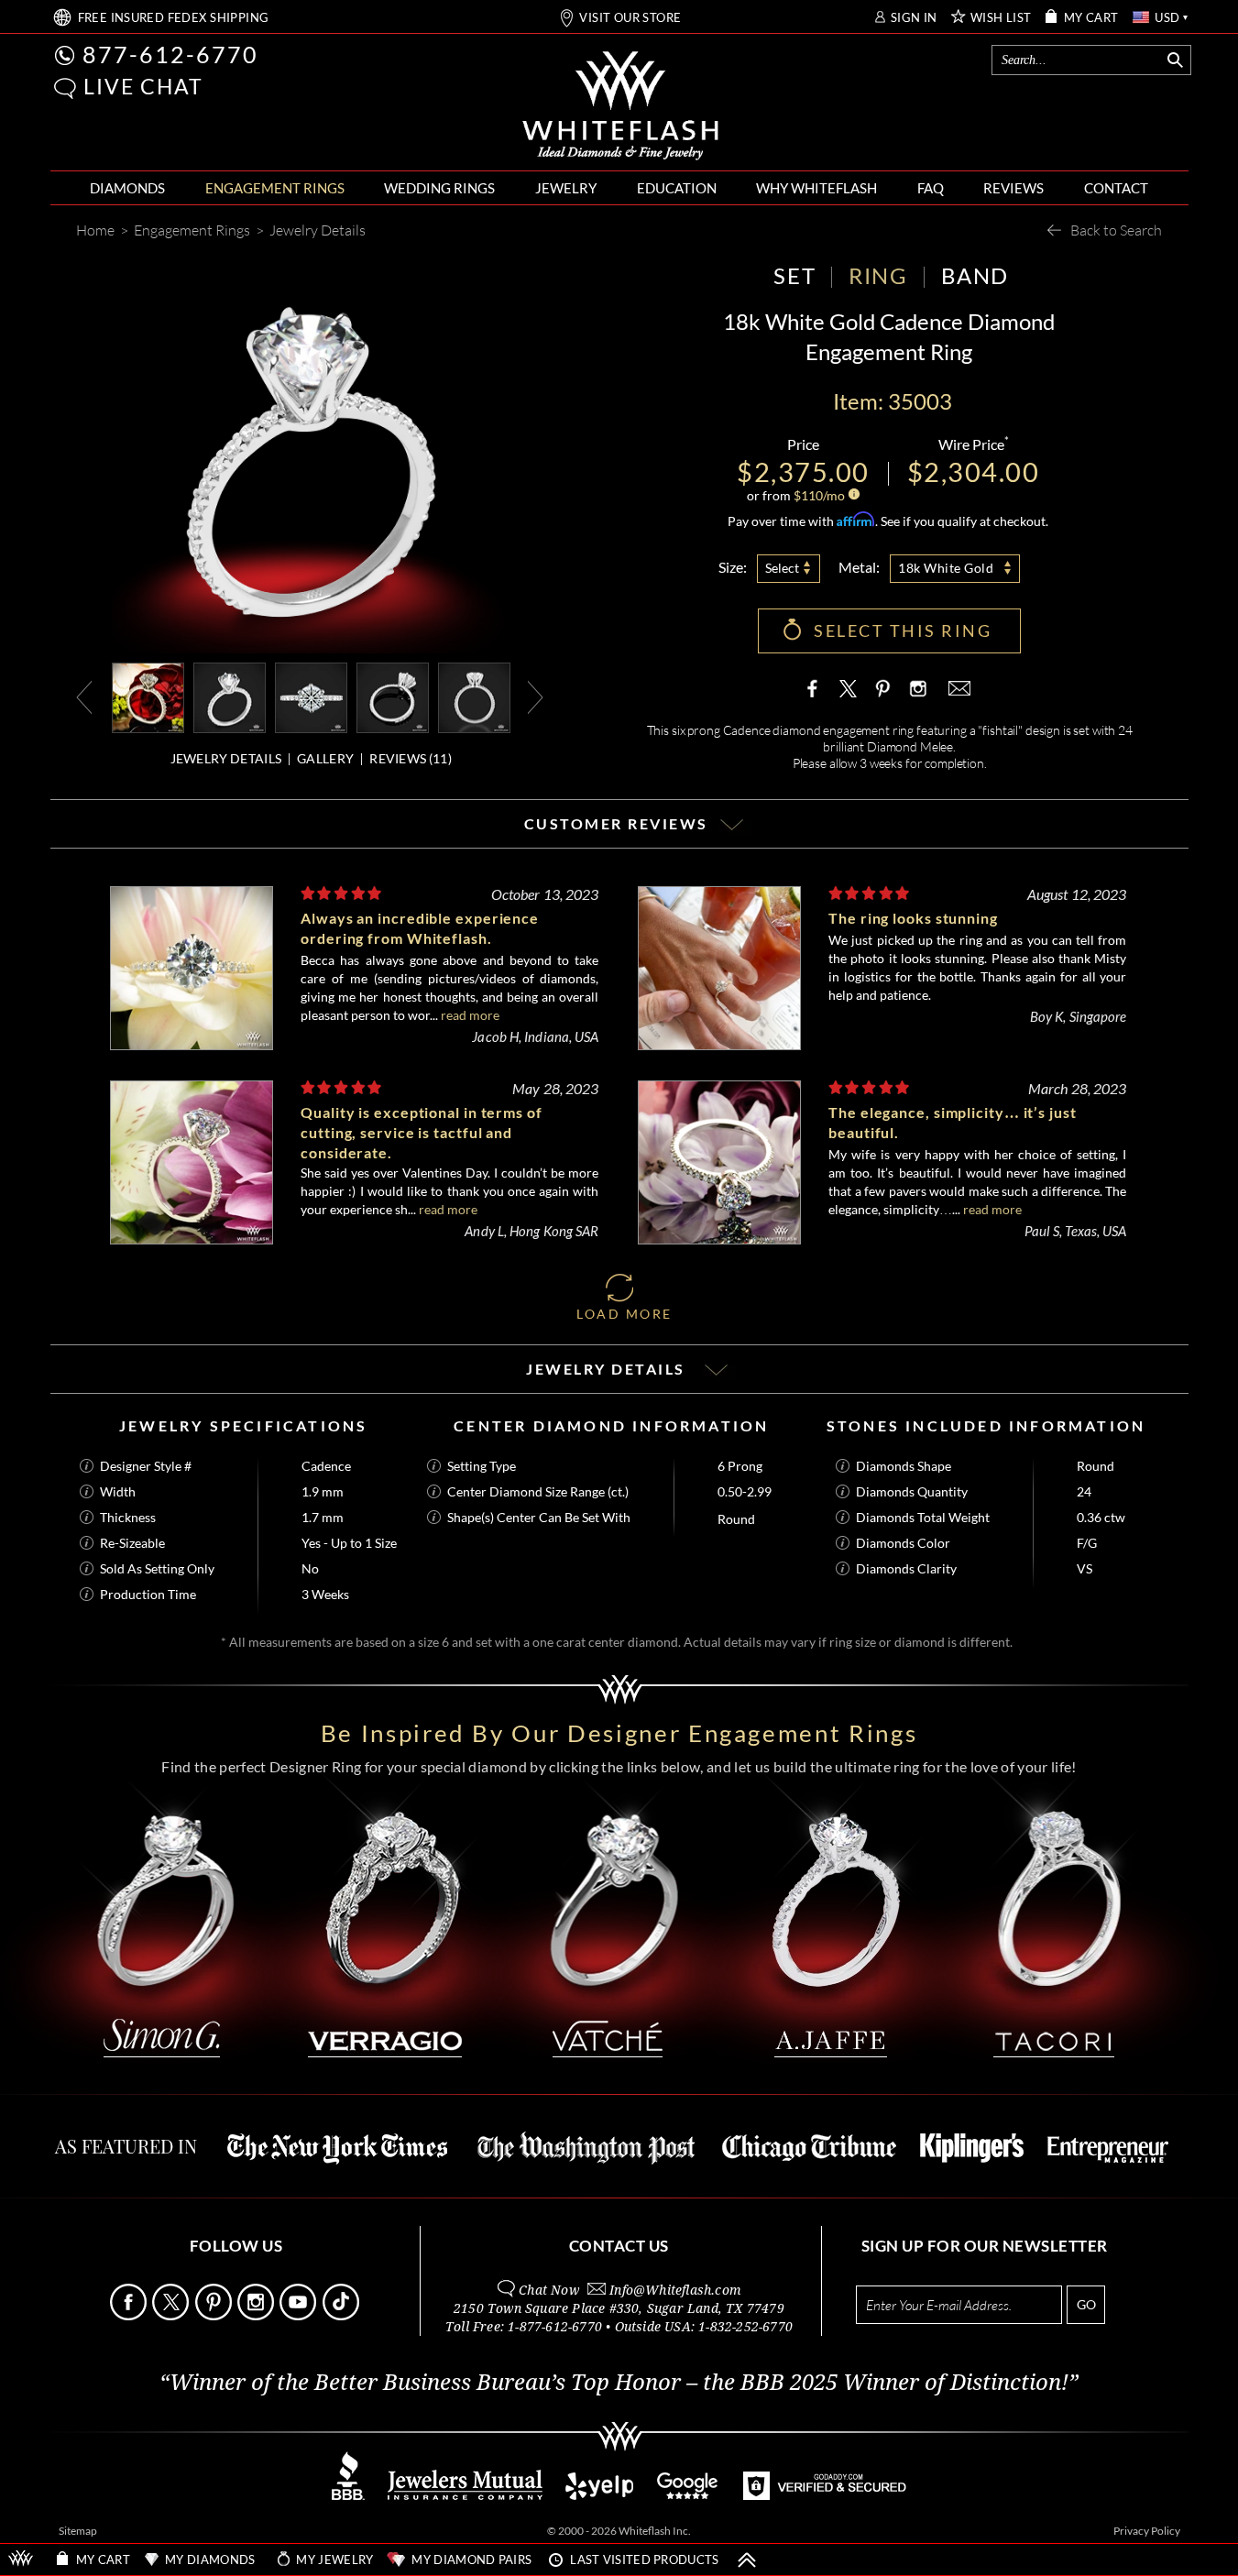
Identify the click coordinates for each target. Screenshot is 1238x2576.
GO (1086, 2304)
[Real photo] (230, 696)
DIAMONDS (127, 188)
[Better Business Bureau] (348, 2495)
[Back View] (393, 696)
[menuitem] (127, 188)
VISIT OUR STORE (630, 18)
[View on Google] (688, 2495)
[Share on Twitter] (849, 688)
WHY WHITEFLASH (816, 188)
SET (794, 275)
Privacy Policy (1147, 2531)
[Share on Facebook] (816, 688)
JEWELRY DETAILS (226, 758)
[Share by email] (958, 688)
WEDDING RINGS (439, 188)
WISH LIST (1001, 18)
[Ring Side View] (474, 696)
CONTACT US (619, 2246)
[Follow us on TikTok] (342, 2315)
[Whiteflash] (620, 106)
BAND (975, 275)
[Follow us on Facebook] (130, 2315)
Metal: (859, 567)
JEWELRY (566, 188)
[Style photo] (148, 696)
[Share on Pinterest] (882, 697)
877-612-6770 (170, 54)
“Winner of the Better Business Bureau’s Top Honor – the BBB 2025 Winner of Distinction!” (619, 2383)
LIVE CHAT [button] (143, 86)
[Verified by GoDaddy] (825, 2495)
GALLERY (325, 758)
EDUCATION (677, 188)
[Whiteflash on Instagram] (916, 688)
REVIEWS (1013, 188)
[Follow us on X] (172, 2315)
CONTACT (1116, 188)
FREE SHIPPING (174, 18)
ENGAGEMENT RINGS (275, 188)
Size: (733, 567)
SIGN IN (914, 18)
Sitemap (78, 2531)
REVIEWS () (411, 758)
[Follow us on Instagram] (257, 2315)
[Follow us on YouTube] (299, 2315)
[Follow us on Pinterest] (215, 2315)
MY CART (1091, 18)
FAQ (931, 188)
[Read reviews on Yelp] (599, 2495)
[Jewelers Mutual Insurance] (465, 2495)
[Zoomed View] (311, 696)
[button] (65, 88)
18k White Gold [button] (946, 568)
